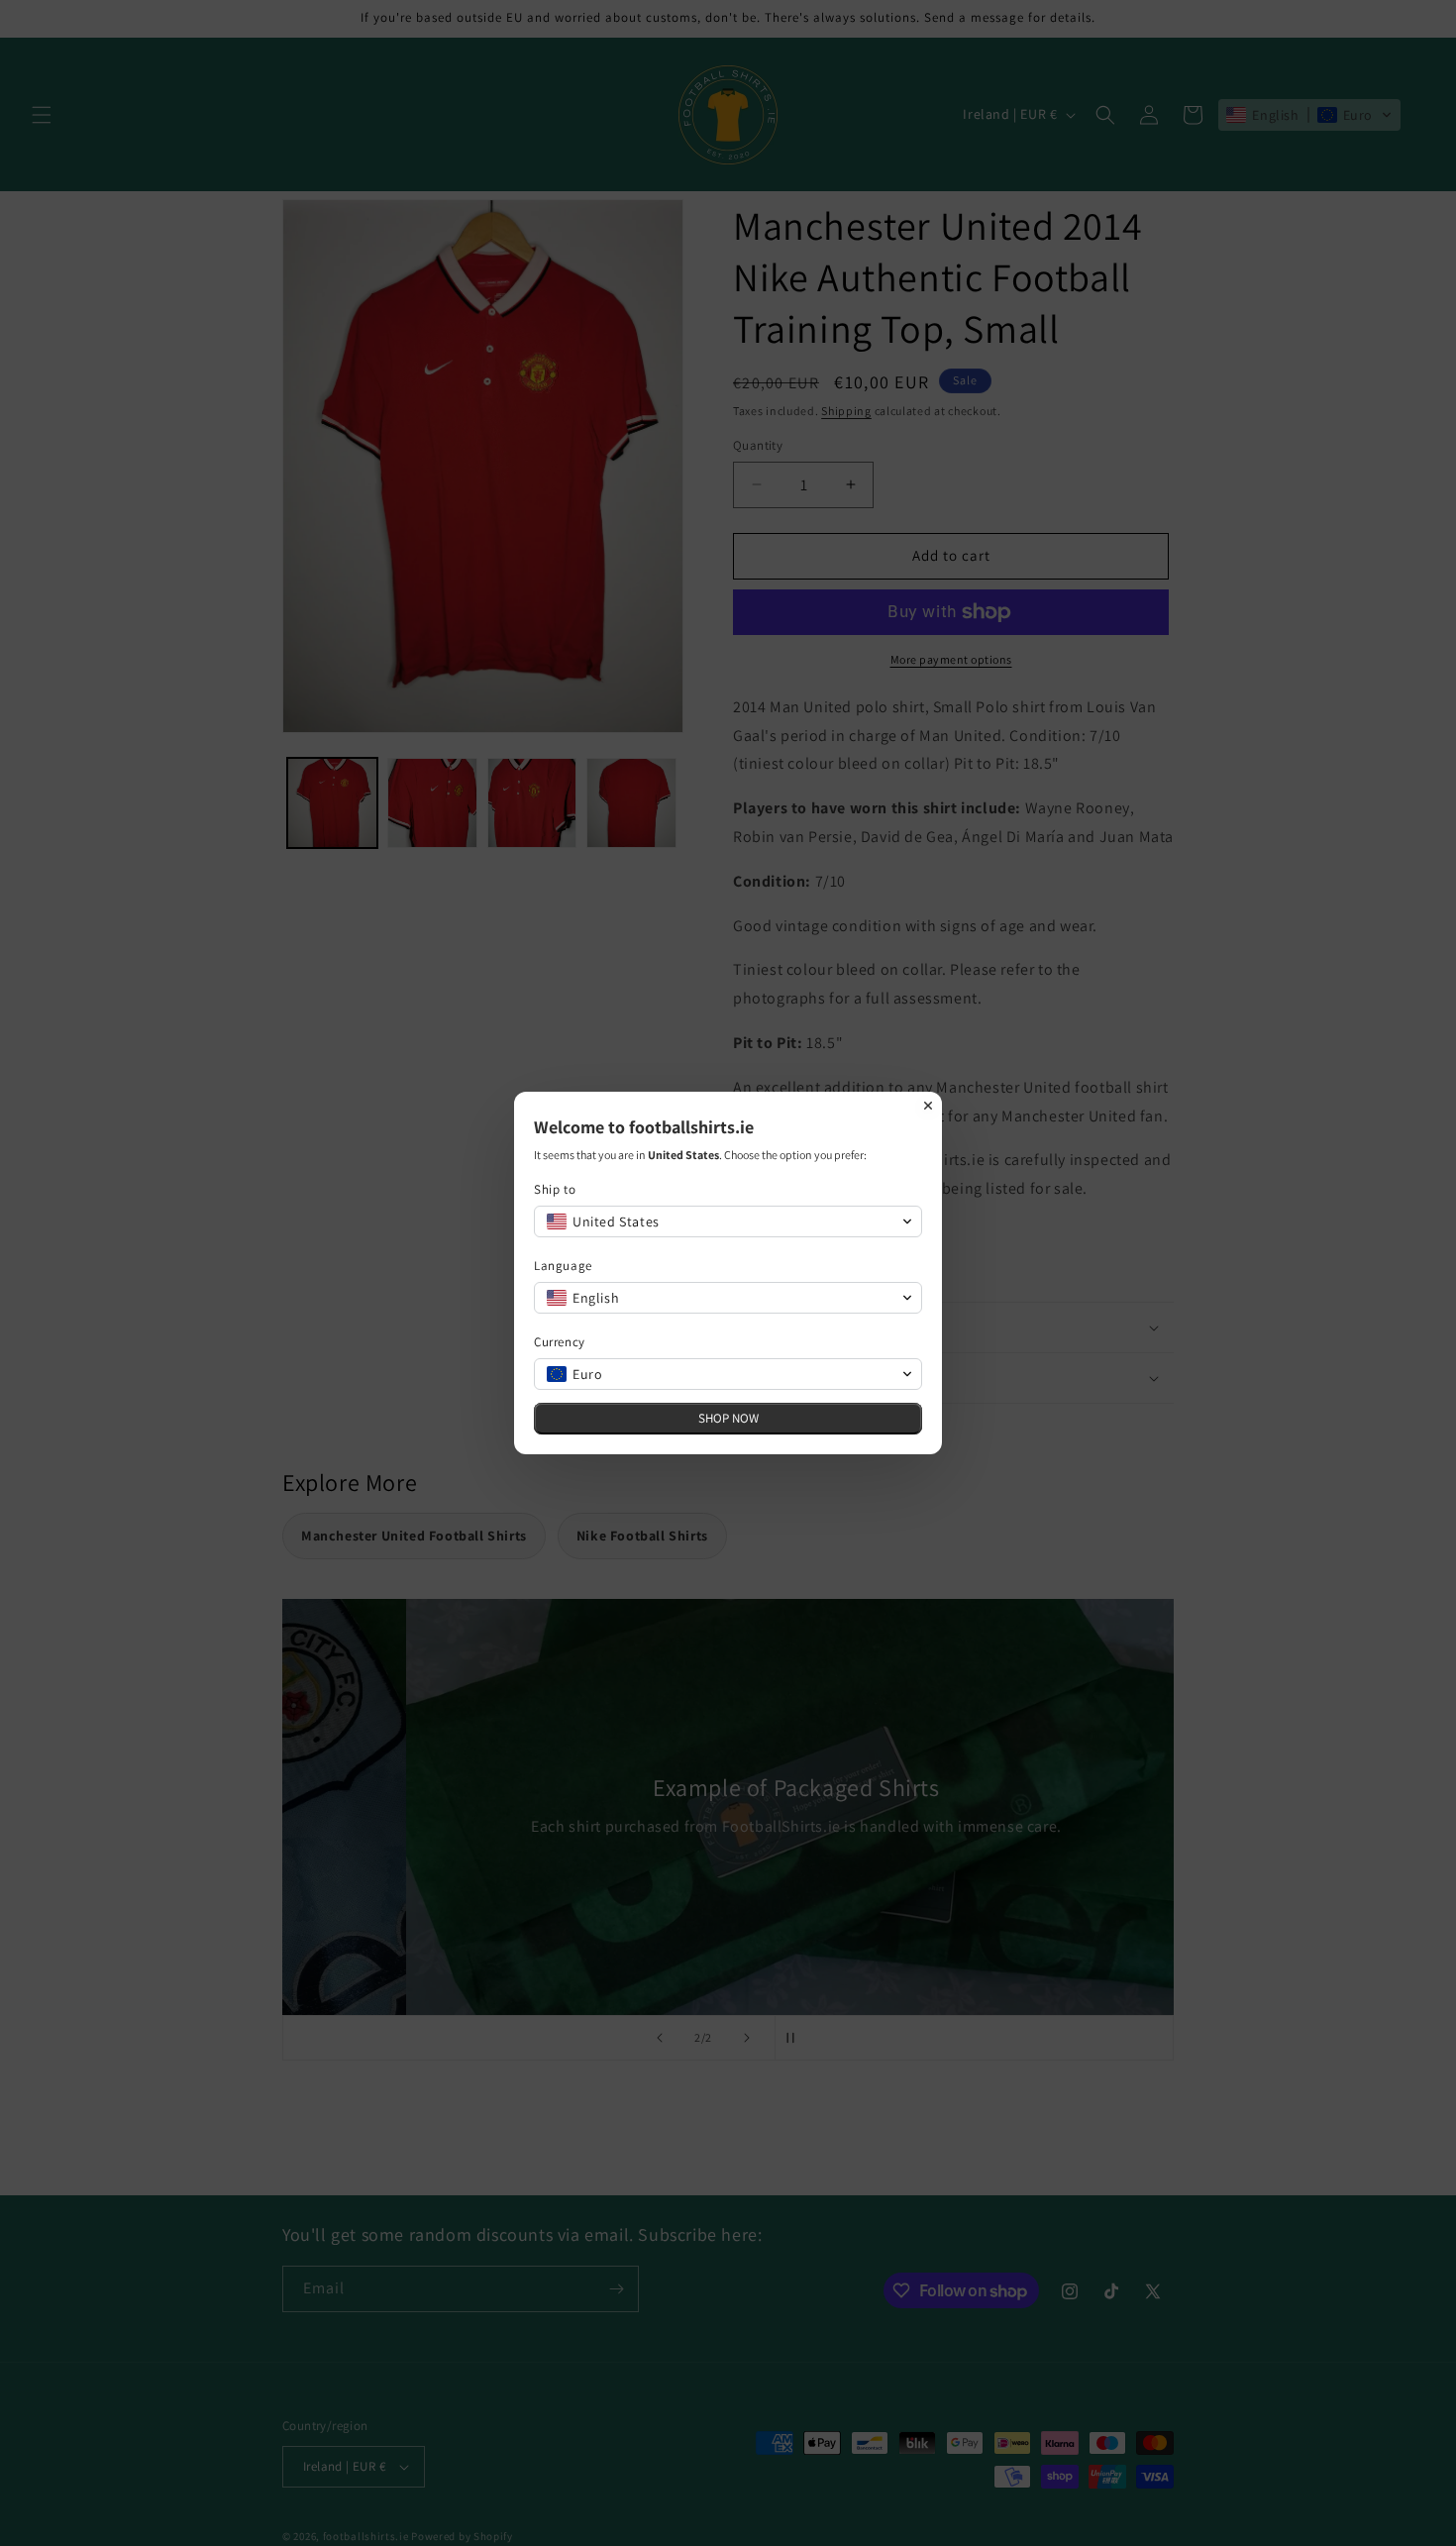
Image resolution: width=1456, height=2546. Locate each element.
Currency (560, 1342)
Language (563, 1266)
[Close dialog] (928, 1106)
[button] (728, 1221)
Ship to (555, 1189)
